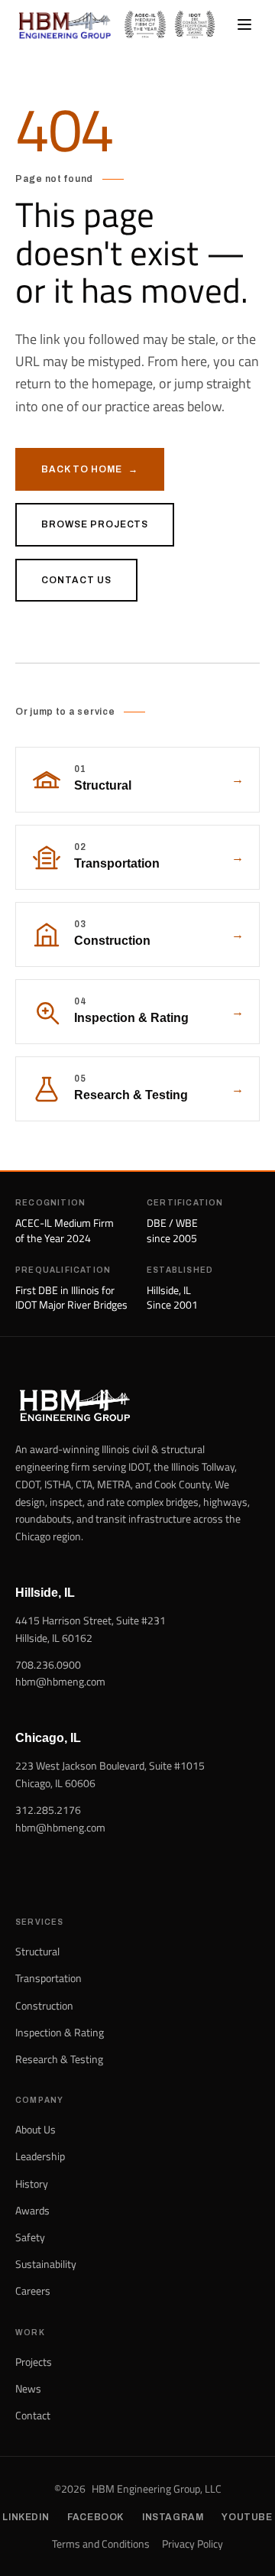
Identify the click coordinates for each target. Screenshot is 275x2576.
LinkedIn (26, 2517)
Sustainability (46, 2264)
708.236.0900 (48, 1664)
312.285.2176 (48, 1810)
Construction (44, 2005)
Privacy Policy (192, 2544)
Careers (33, 2290)
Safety (30, 2237)
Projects (34, 2362)
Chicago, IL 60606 (55, 1783)
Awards (32, 2210)
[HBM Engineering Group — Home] (65, 24)
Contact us (76, 580)
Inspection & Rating (60, 2032)
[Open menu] (244, 24)
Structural (37, 1951)
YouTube (247, 2517)
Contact (33, 2415)
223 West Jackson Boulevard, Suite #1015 (110, 1765)
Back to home (90, 469)
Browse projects (95, 524)
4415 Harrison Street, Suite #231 (91, 1620)
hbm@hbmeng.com (60, 1681)
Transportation (49, 1978)
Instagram (173, 2517)
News (28, 2388)
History (32, 2183)
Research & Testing (59, 2059)
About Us (36, 2129)
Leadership (40, 2156)
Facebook (95, 2517)
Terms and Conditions (101, 2544)
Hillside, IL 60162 (54, 1638)
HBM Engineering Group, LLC (157, 2489)
